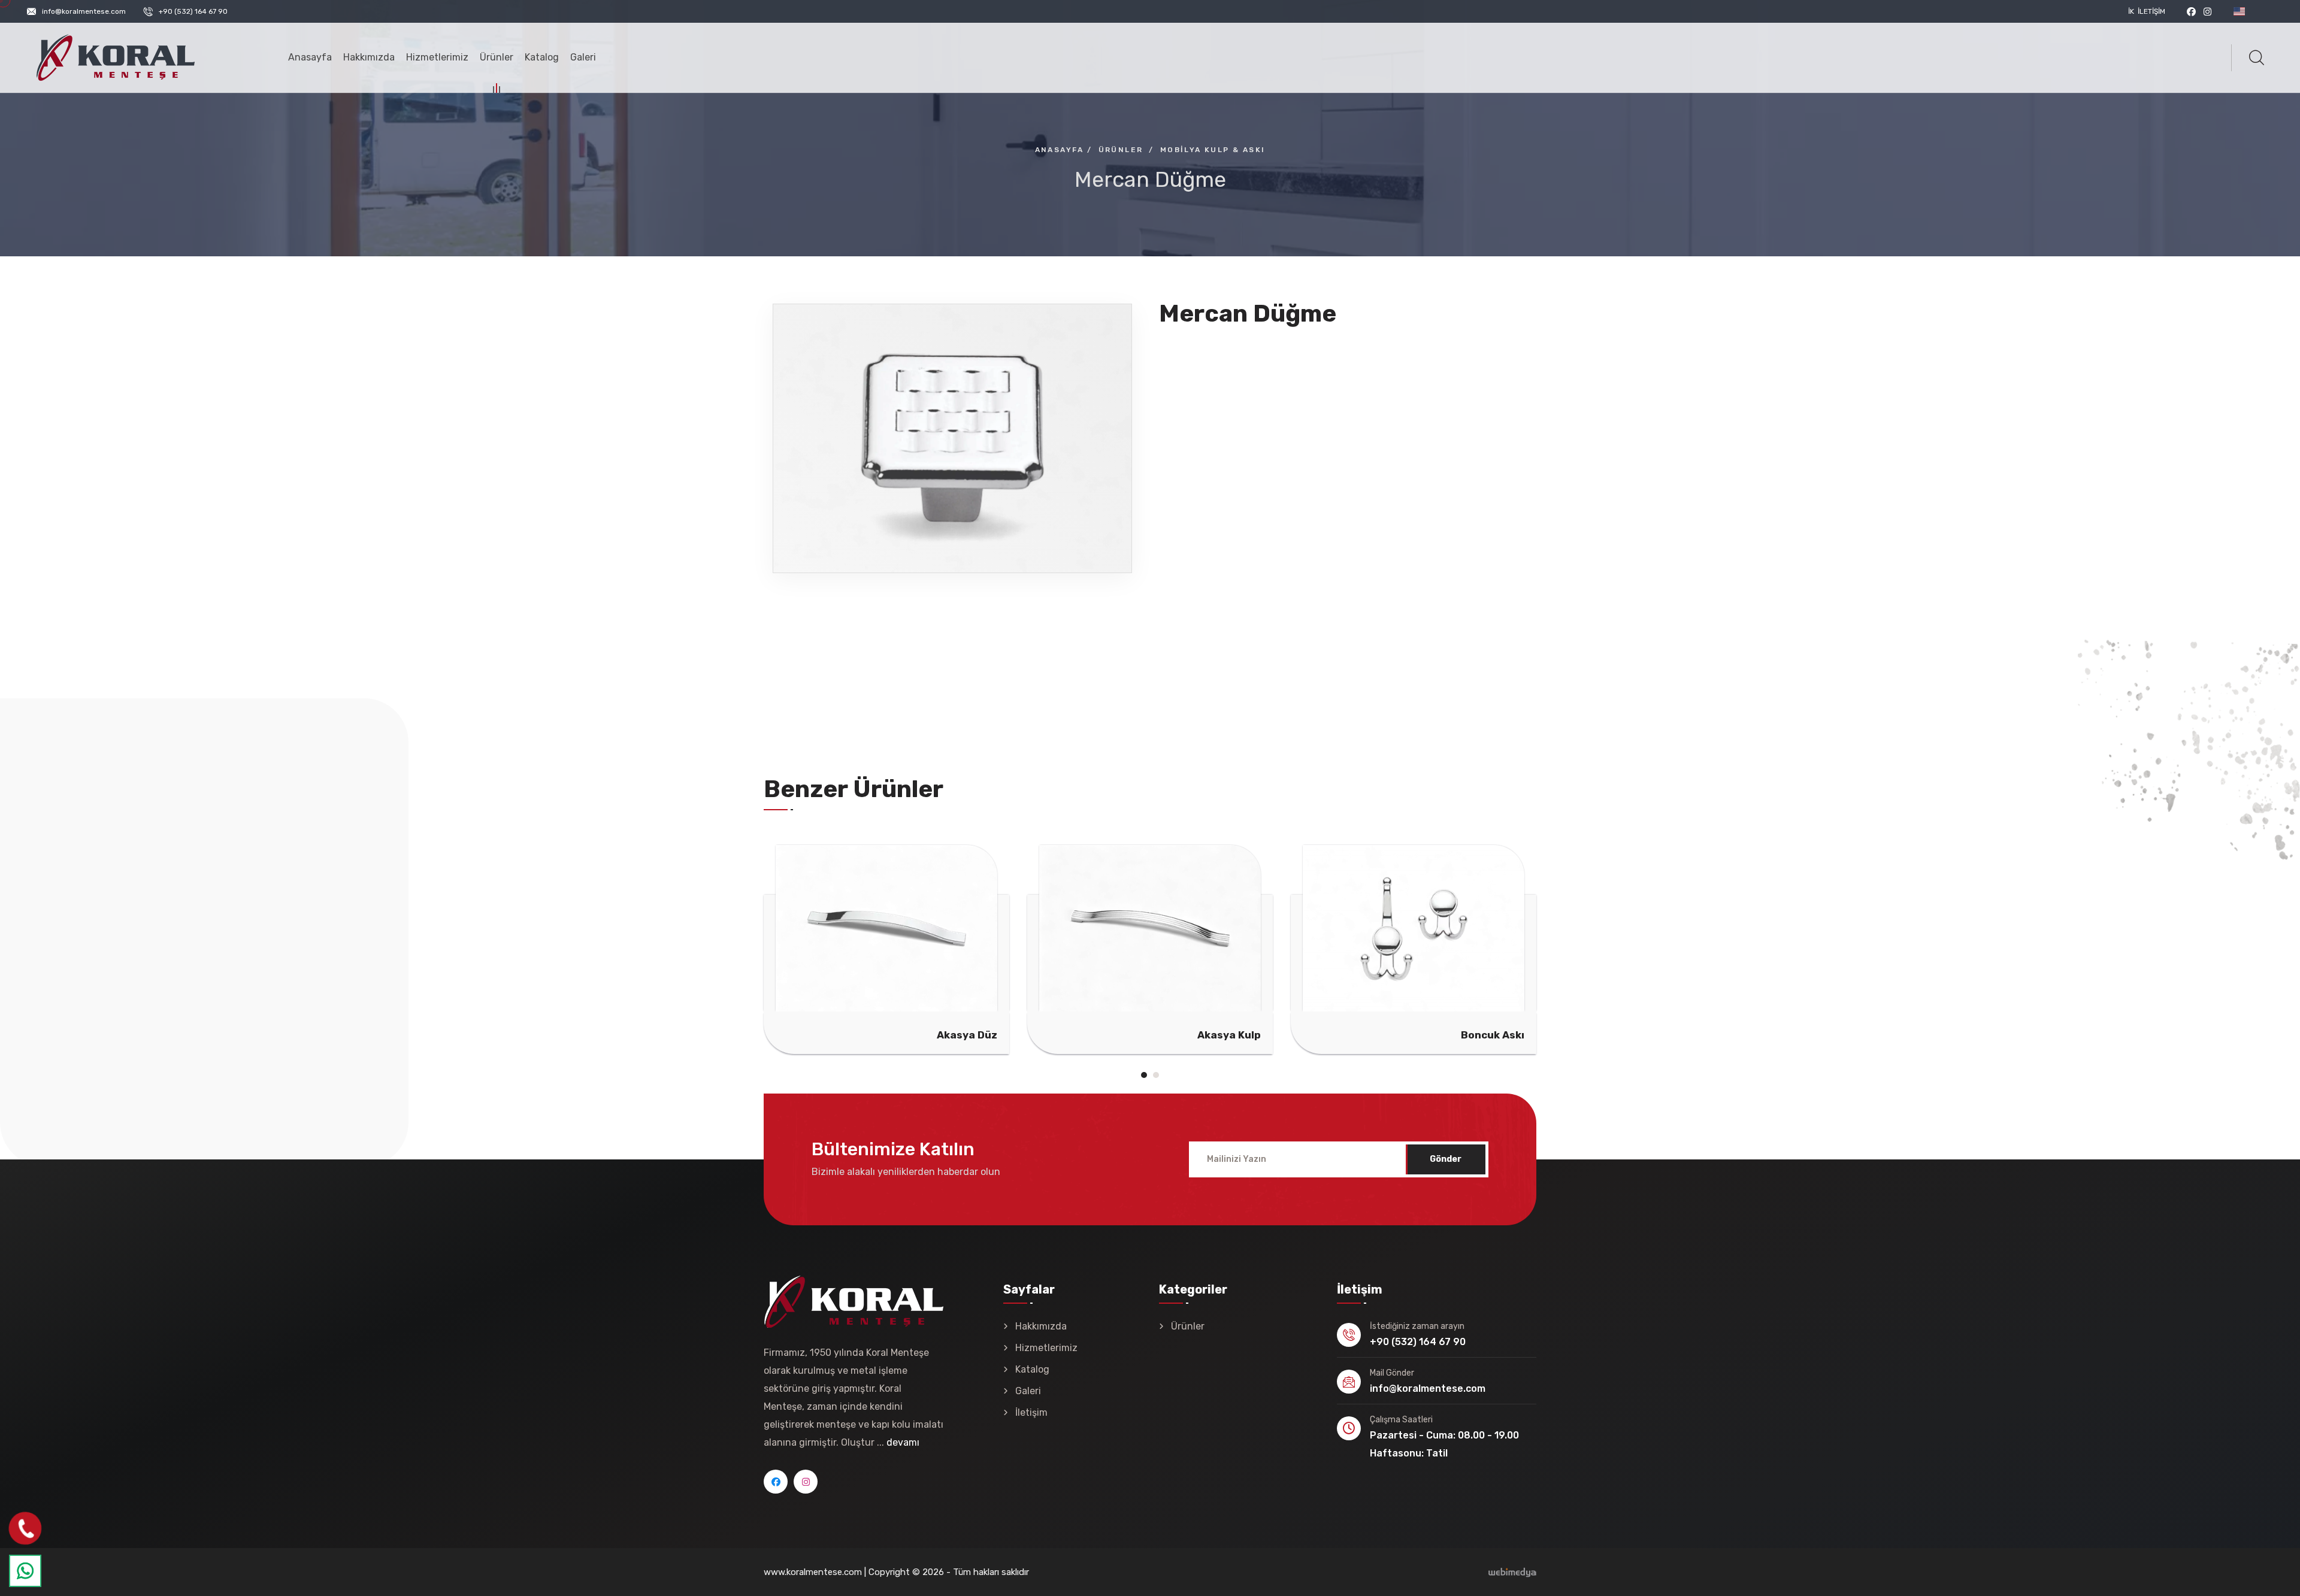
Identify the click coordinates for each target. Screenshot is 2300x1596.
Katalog (542, 57)
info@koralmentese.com (84, 11)
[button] (1144, 1075)
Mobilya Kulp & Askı (1213, 150)
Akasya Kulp (1128, 1035)
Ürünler (497, 57)
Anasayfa (310, 57)
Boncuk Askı (1392, 1035)
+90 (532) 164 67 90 (193, 11)
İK (2131, 11)
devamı (903, 1442)
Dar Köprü (1661, 1035)
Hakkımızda (369, 57)
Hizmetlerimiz (437, 57)
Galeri (583, 57)
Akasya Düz (866, 1035)
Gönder (1446, 1159)
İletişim (2151, 11)
